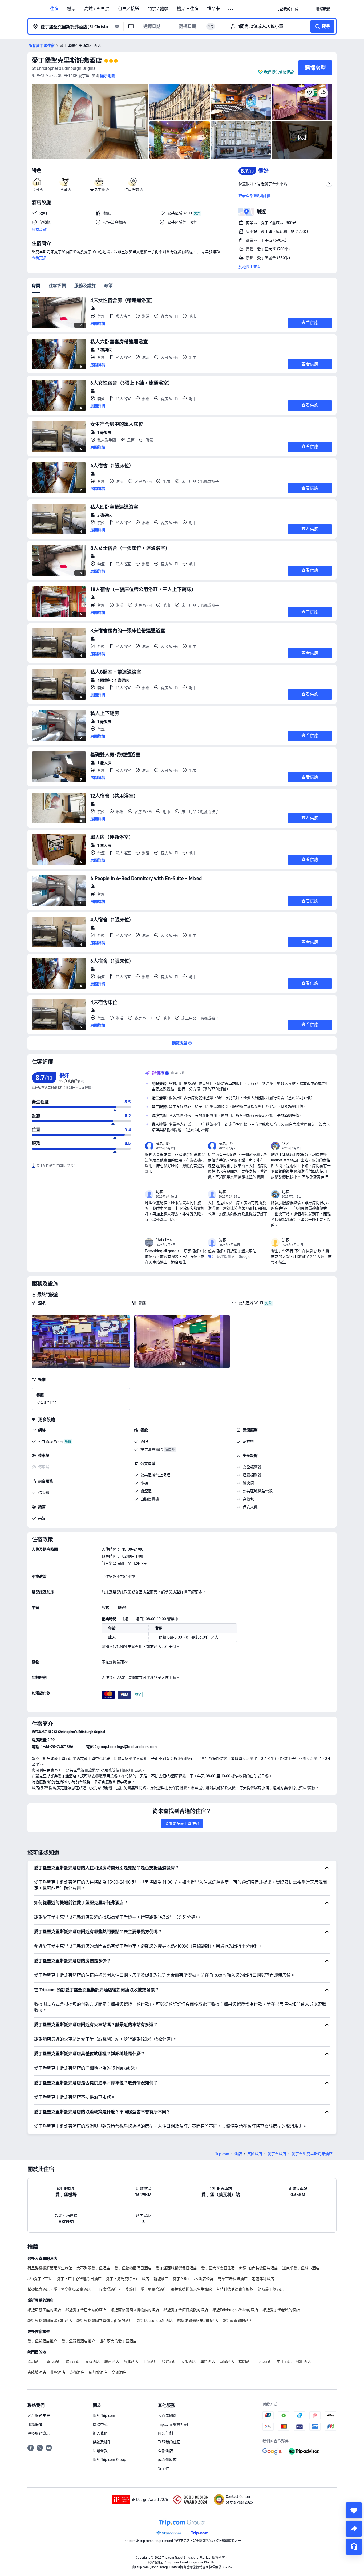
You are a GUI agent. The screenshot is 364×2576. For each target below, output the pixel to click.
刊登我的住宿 (169, 2442)
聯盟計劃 (165, 2433)
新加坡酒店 (98, 2372)
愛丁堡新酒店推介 (42, 2341)
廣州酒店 (112, 2362)
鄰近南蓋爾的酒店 (237, 2321)
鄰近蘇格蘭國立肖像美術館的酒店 (104, 2321)
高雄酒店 (119, 2372)
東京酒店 (92, 2362)
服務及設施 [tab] (85, 286)
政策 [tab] (108, 286)
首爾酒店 (227, 2362)
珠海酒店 (73, 2362)
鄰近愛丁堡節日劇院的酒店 (186, 2310)
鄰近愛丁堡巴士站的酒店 (86, 2310)
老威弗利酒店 (263, 2279)
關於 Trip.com (104, 2416)
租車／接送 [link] (128, 9)
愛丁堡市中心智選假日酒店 (79, 2279)
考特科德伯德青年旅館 (235, 2289)
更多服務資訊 (39, 2433)
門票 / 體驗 (158, 9)
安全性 (164, 2468)
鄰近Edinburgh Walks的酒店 (235, 2310)
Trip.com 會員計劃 (173, 2424)
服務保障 (35, 2424)
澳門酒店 (208, 2362)
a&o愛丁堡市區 (40, 2279)
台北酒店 (131, 2362)
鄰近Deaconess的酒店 (155, 2321)
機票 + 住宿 (188, 9)
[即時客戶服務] (354, 2547)
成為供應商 (167, 2460)
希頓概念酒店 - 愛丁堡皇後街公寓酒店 (59, 2289)
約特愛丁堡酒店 (271, 2289)
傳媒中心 (100, 2424)
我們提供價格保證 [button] (279, 72)
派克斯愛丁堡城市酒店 (301, 2268)
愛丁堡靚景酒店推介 (78, 2341)
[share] (354, 2529)
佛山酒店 (304, 2362)
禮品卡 (213, 9)
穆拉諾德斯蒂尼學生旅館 (191, 2289)
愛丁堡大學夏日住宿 (218, 2268)
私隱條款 (100, 2451)
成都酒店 (77, 2372)
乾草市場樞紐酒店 (233, 2279)
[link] (287, 9)
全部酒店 (165, 2451)
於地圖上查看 (250, 267)
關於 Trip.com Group (109, 2460)
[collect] (354, 2510)
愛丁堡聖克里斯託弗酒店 (67, 60)
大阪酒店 (188, 2362)
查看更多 (39, 258)
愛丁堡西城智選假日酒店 (176, 2268)
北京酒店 (265, 2362)
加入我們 (100, 2433)
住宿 (54, 9)
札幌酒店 (58, 2372)
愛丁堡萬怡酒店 (153, 2289)
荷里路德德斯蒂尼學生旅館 (50, 2268)
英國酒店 (255, 2154)
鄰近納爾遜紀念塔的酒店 (198, 2321)
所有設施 (39, 230)
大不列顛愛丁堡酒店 (93, 2268)
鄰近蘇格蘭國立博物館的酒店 (135, 2310)
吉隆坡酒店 (37, 2372)
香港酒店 (54, 2362)
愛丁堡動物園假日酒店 (133, 2268)
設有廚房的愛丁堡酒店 (118, 2341)
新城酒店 (161, 2279)
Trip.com (222, 2154)
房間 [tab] (36, 286)
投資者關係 (167, 2416)
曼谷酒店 (169, 2362)
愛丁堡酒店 (277, 2154)
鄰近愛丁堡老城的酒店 (281, 2310)
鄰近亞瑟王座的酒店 (44, 2310)
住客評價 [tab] (57, 286)
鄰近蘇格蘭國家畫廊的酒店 (50, 2321)
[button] (231, 9)
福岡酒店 (246, 2362)
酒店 (238, 2154)
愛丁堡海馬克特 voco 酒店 (128, 2279)
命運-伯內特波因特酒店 (258, 2268)
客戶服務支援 (39, 2416)
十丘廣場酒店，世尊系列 (116, 2289)
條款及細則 (102, 2442)
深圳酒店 (35, 2362)
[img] (90, 121)
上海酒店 (150, 2362)
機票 (71, 9)
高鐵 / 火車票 (97, 9)
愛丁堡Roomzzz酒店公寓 (193, 2279)
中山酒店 (284, 2362)
